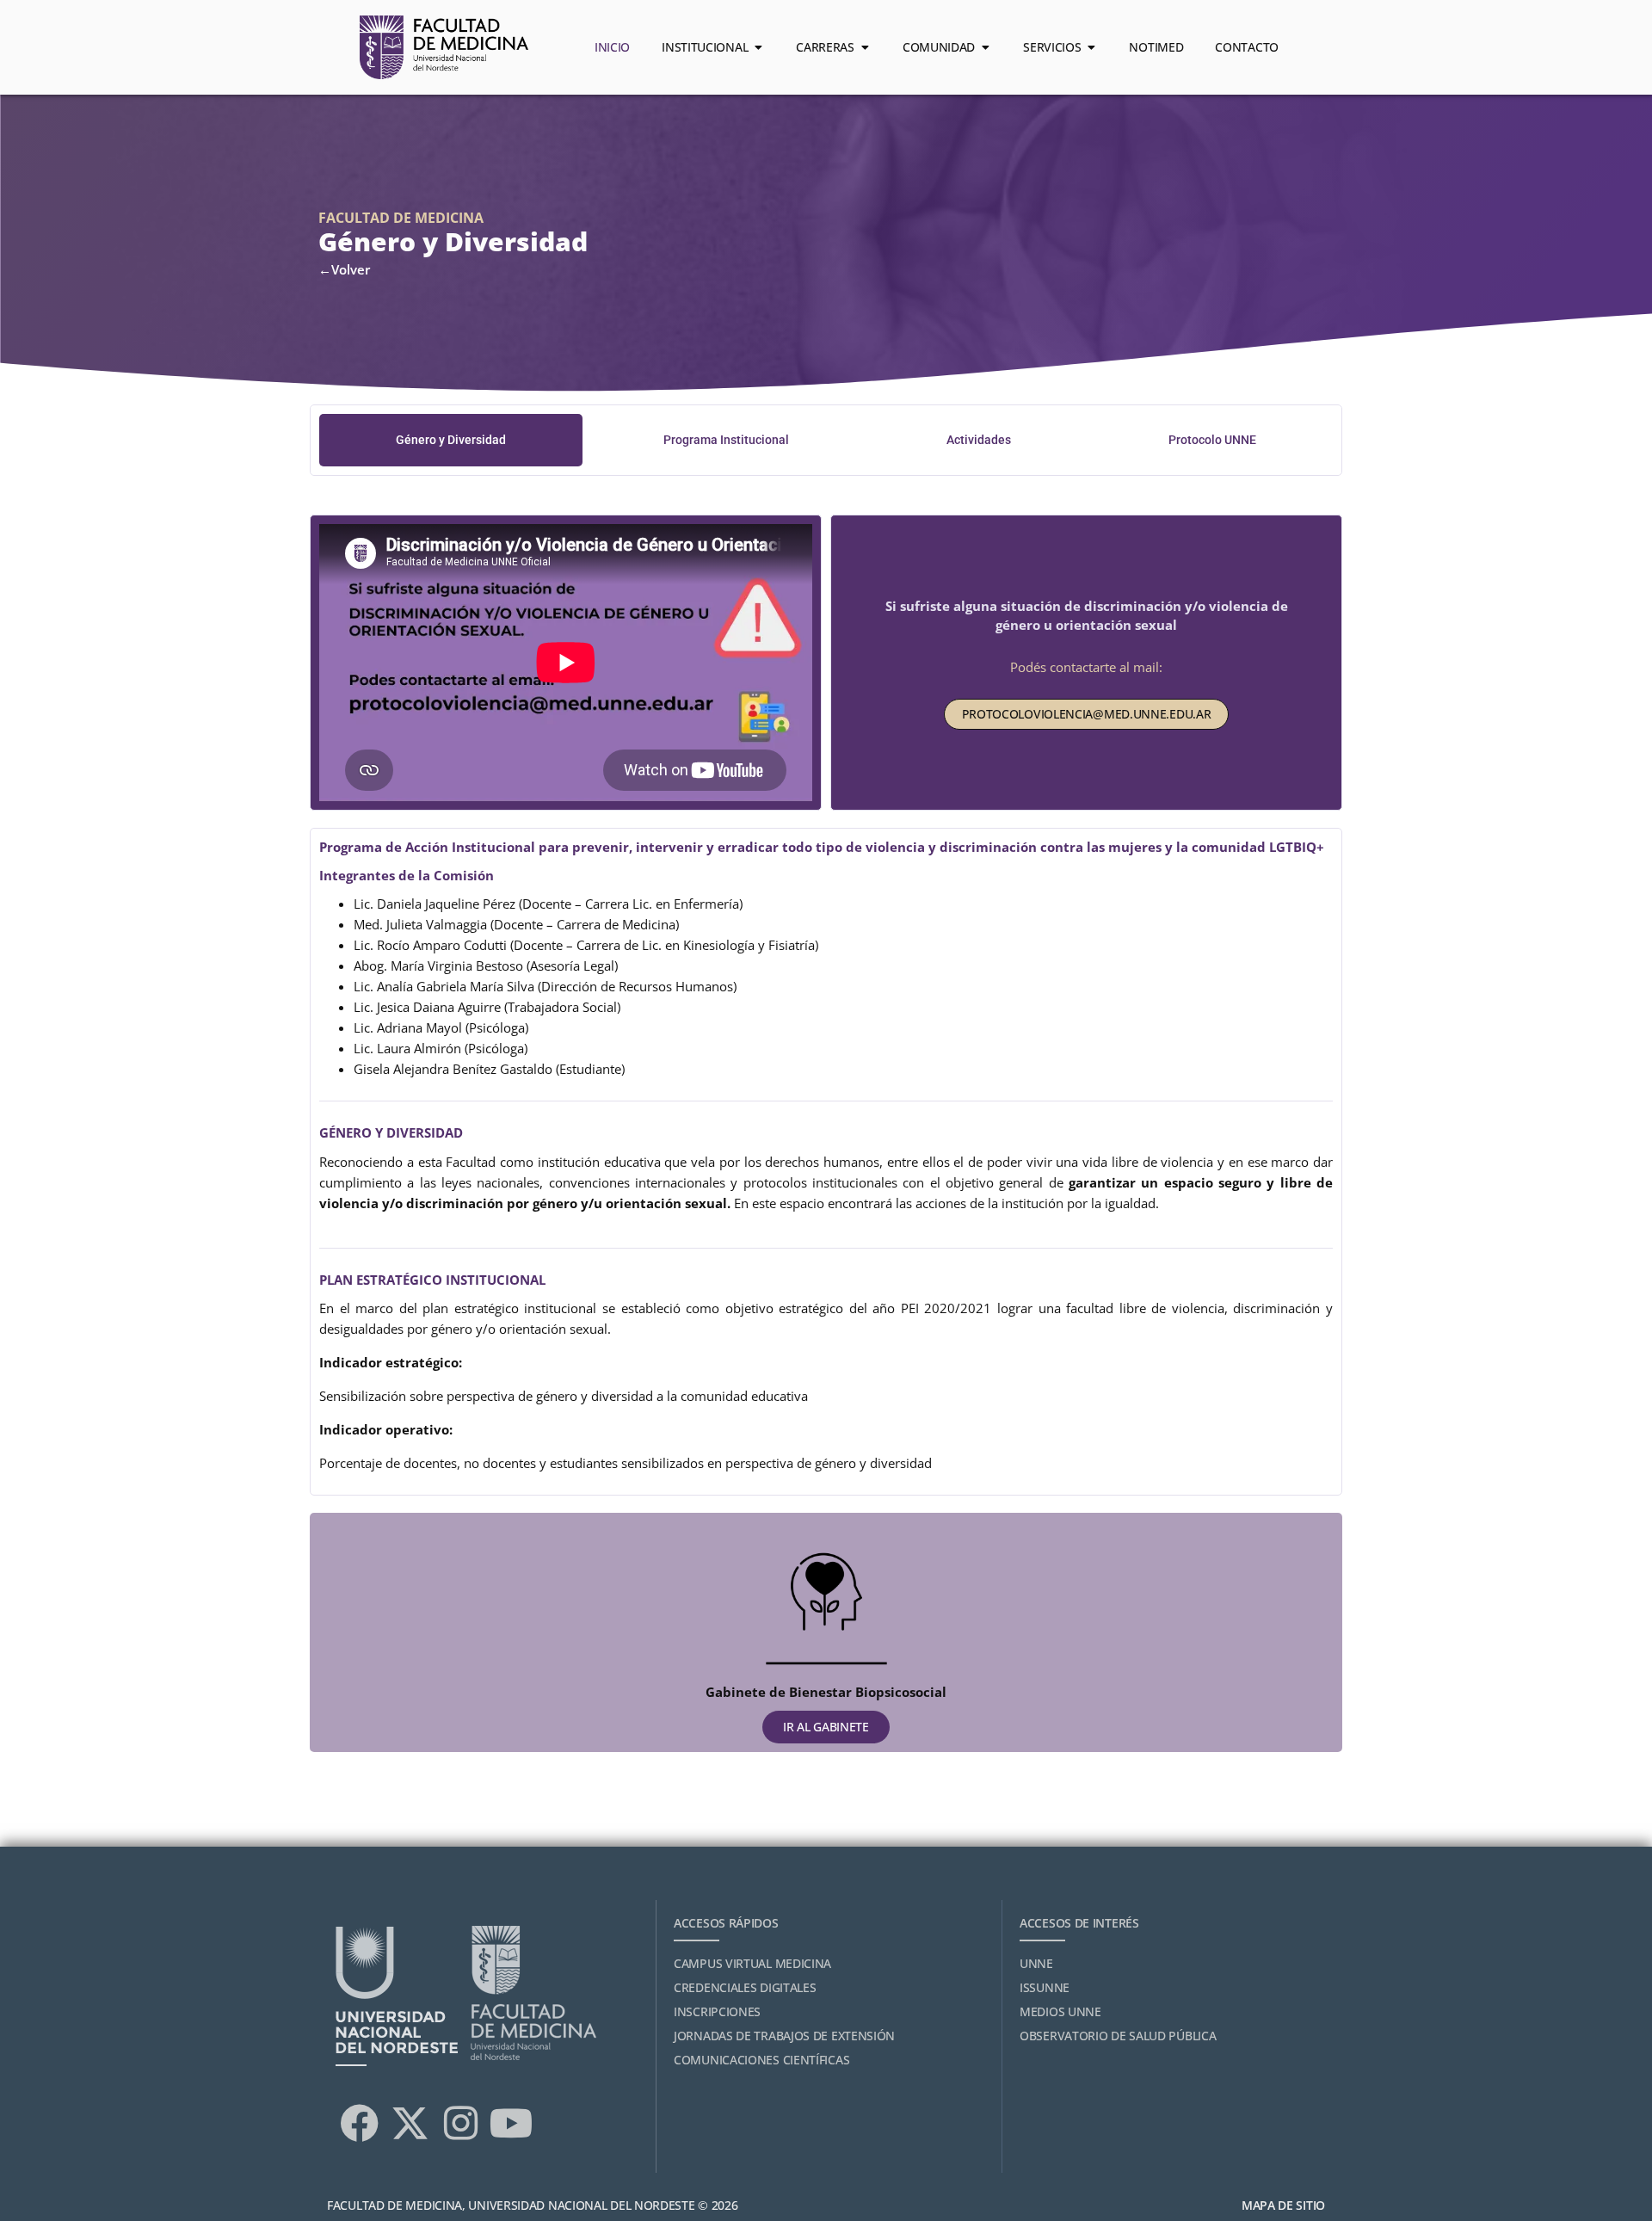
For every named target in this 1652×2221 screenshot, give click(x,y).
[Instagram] (460, 2124)
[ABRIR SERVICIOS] (1091, 47)
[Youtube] (511, 2124)
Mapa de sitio (1283, 2205)
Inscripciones (717, 2011)
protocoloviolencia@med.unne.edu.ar (1087, 714)
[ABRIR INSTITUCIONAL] (758, 47)
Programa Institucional (726, 440)
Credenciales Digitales (745, 1987)
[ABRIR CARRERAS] (865, 47)
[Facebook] (359, 2124)
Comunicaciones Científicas (761, 2060)
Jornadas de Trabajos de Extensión (784, 2036)
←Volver (344, 269)
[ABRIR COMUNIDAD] (985, 47)
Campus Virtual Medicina (752, 1963)
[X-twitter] (410, 2124)
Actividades (979, 440)
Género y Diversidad (451, 440)
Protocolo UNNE (1212, 440)
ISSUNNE (1045, 1987)
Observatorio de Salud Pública (1118, 2036)
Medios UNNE (1060, 2011)
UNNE (1036, 1963)
